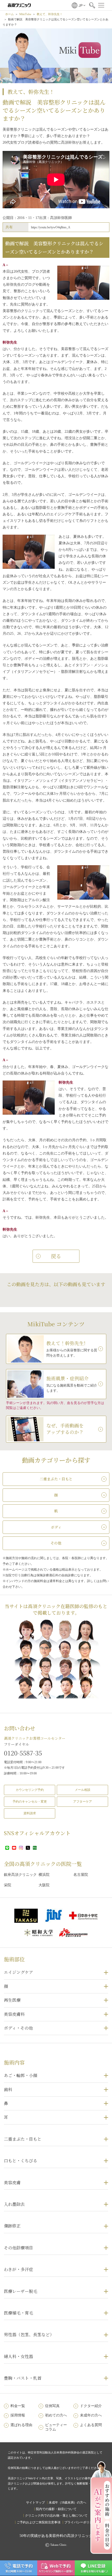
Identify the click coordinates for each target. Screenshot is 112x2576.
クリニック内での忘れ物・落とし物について (56, 2516)
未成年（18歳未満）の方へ (67, 2502)
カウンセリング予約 (30, 1790)
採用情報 (18, 2415)
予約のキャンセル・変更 (30, 1802)
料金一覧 (18, 2406)
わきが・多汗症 (18, 2269)
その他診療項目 (18, 2248)
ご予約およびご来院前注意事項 (39, 2522)
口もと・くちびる (21, 2161)
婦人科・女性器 (18, 2356)
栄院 (8, 1885)
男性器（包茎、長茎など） (29, 2334)
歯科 (8, 2089)
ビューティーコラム (56, 2427)
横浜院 (44, 1875)
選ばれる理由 (21, 2425)
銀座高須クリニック (20, 1875)
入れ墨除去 (14, 2204)
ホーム (10, 14)
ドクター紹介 (91, 2406)
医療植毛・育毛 (18, 2313)
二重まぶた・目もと (23, 2139)
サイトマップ (35, 2502)
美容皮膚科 (14, 2014)
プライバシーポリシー (80, 2522)
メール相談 (83, 1790)
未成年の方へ (91, 2415)
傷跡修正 (12, 2226)
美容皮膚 (12, 2183)
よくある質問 (91, 2425)
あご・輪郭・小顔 (21, 2075)
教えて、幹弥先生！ (50, 14)
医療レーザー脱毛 (21, 2291)
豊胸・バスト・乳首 (23, 2378)
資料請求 (30, 1813)
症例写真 (52, 2406)
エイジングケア (18, 1972)
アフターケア (83, 1802)
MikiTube (25, 14)
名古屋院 (81, 1875)
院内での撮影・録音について (56, 2509)
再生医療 (12, 2000)
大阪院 (44, 1885)
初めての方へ (56, 2415)
